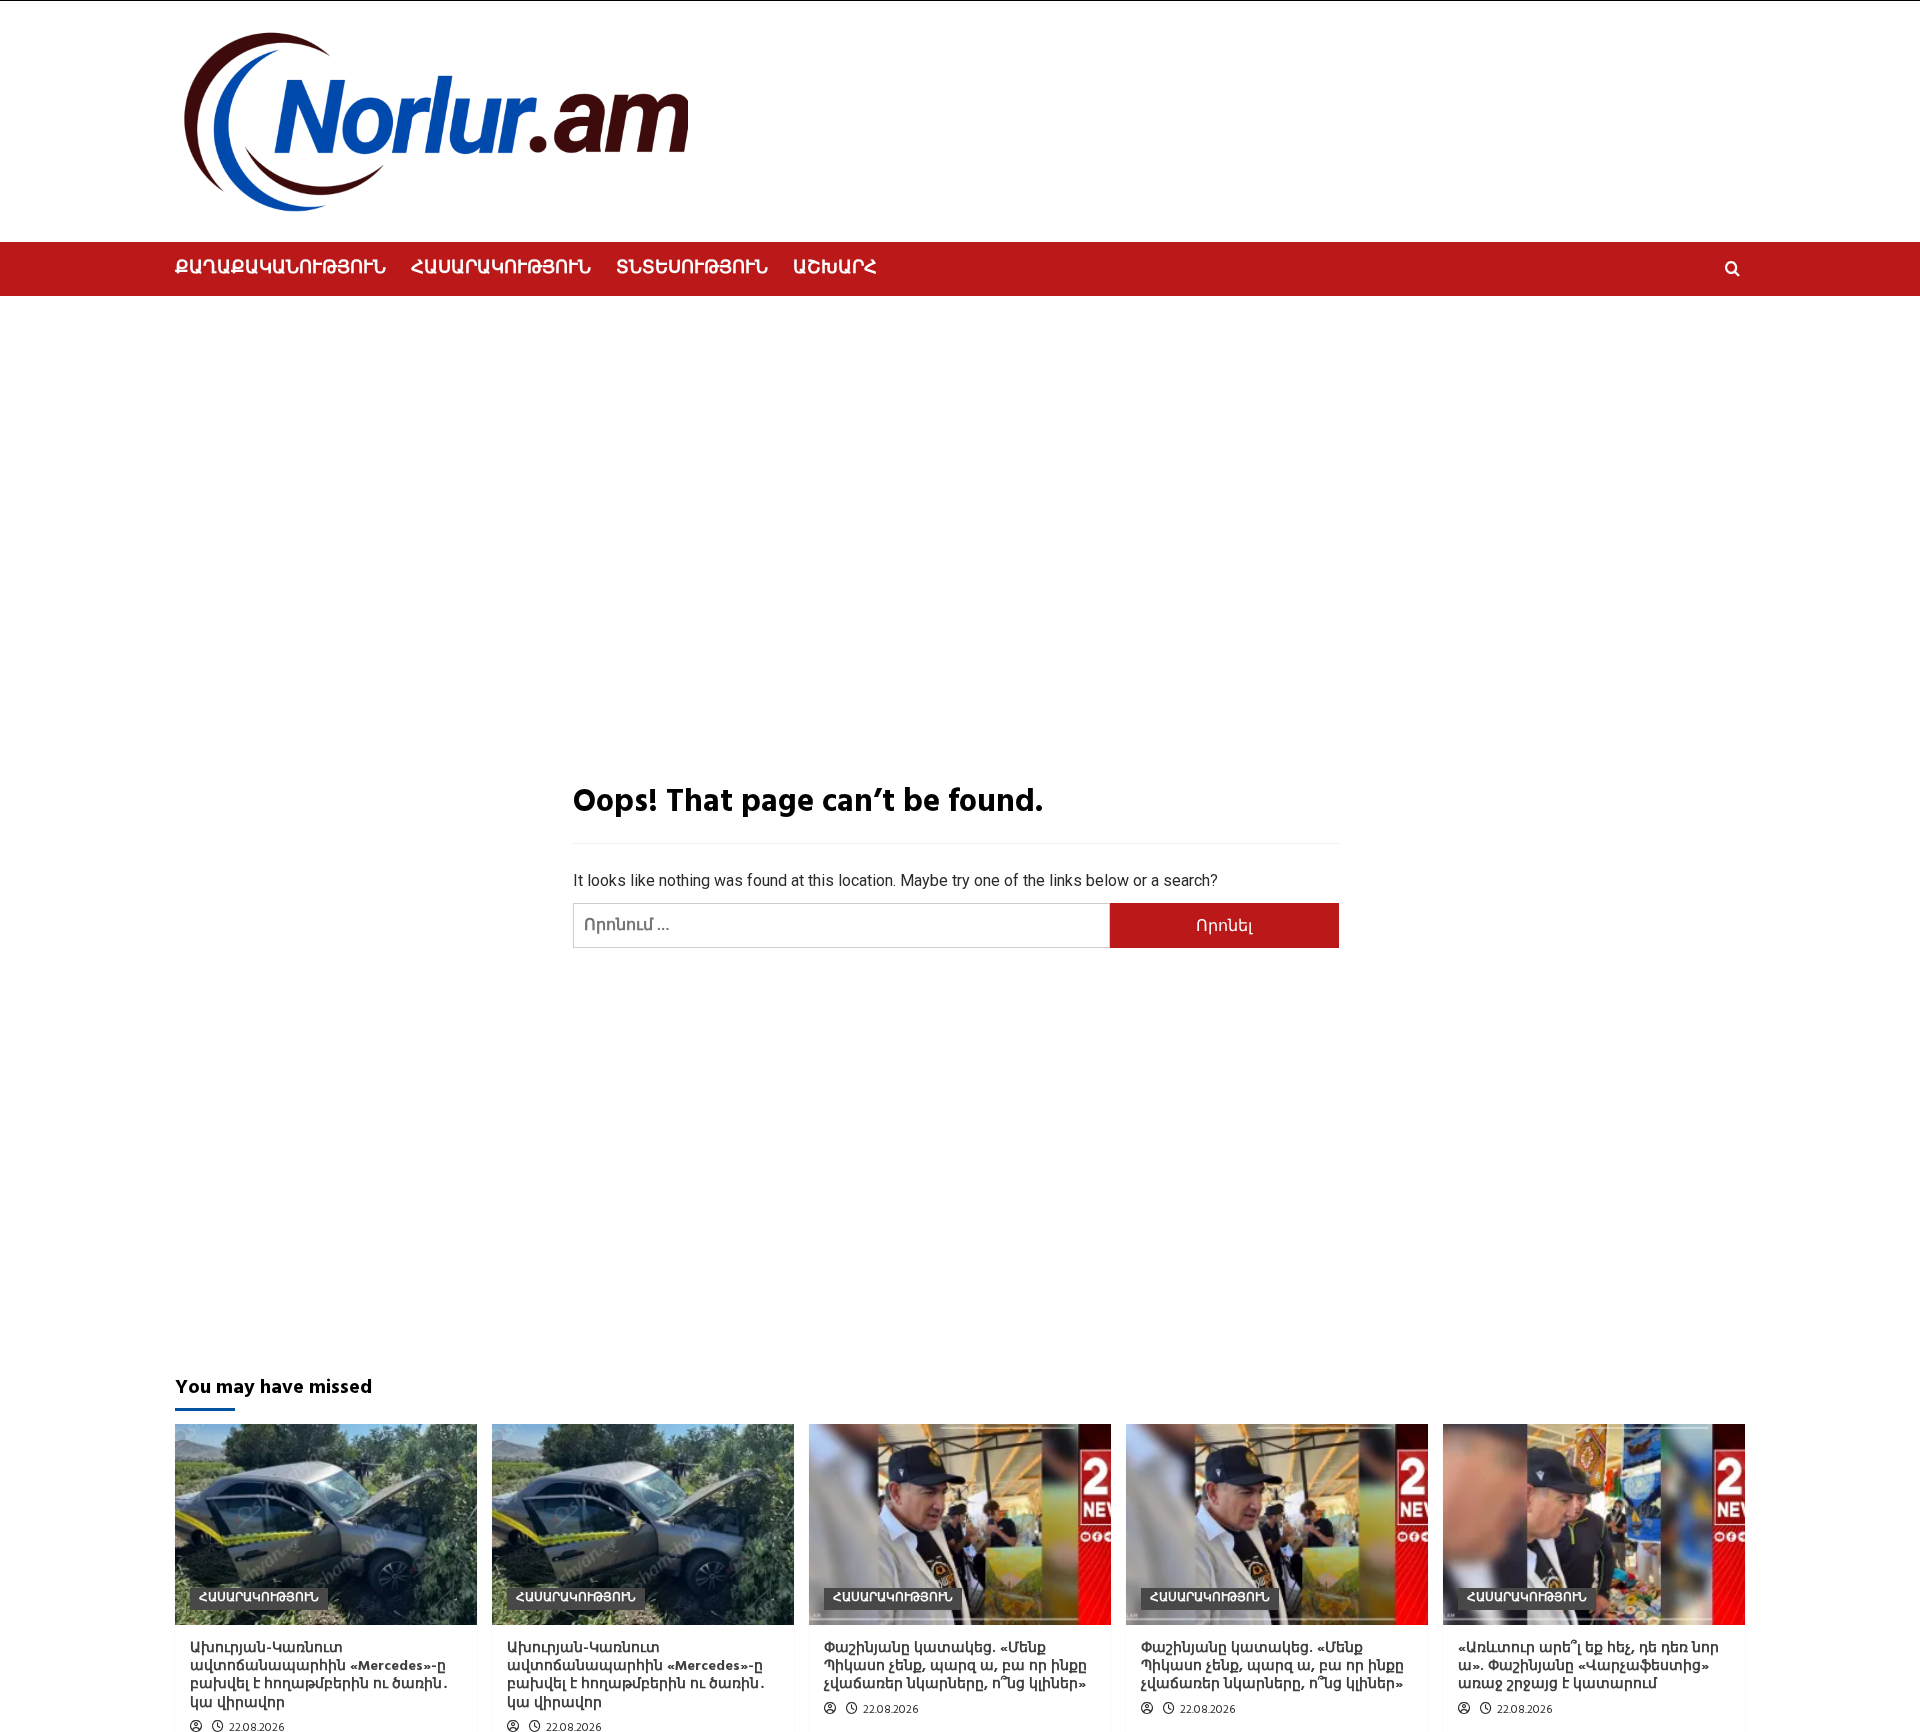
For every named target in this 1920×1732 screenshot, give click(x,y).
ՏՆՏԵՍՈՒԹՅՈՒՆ (692, 268)
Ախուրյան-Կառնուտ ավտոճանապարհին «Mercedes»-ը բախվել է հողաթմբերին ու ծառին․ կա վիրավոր (319, 1676)
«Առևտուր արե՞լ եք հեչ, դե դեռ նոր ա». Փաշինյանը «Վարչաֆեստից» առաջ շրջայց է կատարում (1588, 1666)
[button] (1732, 268)
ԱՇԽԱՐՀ (835, 268)
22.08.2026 (890, 1710)
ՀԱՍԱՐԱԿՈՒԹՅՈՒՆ (501, 268)
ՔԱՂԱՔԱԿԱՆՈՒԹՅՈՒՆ (280, 268)
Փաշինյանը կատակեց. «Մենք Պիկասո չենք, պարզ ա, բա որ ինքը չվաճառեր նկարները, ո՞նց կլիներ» (955, 1666)
